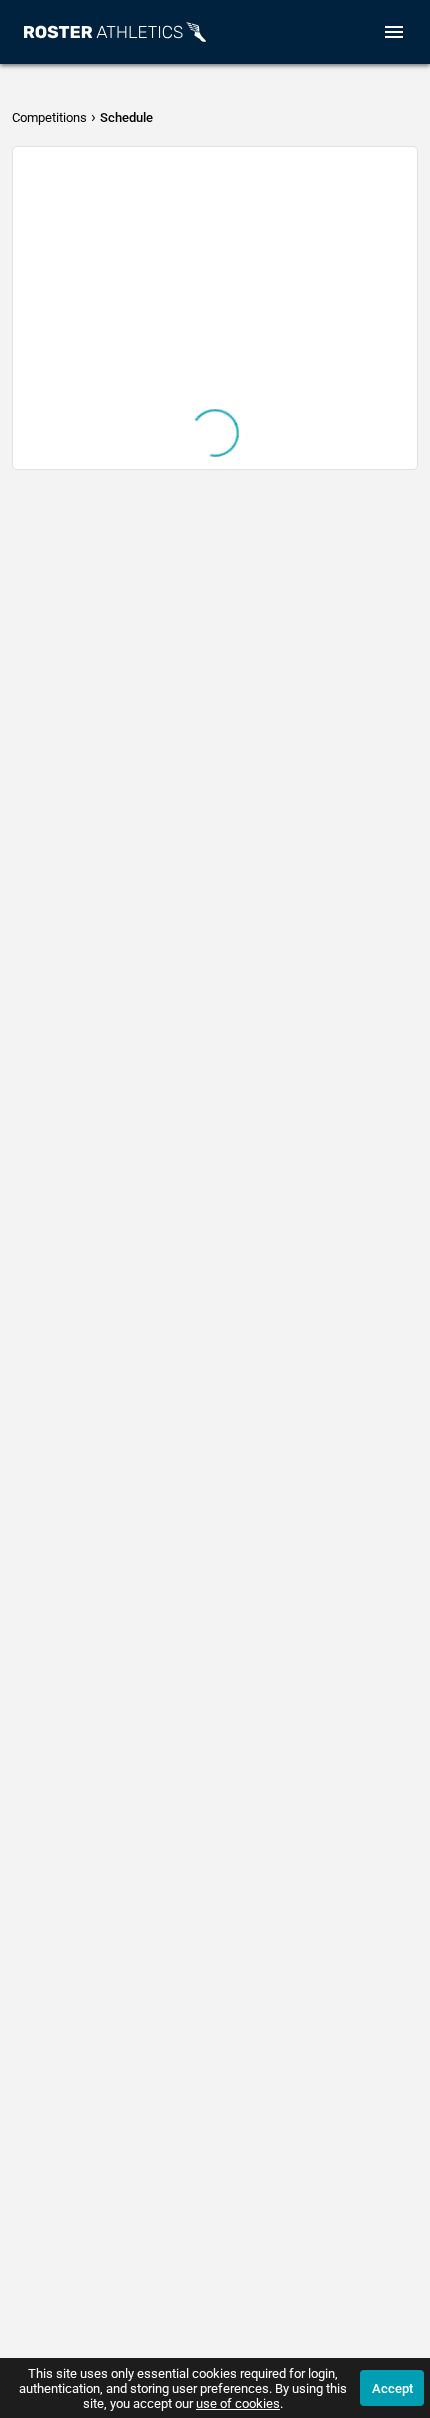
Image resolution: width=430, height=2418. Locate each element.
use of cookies (238, 2403)
